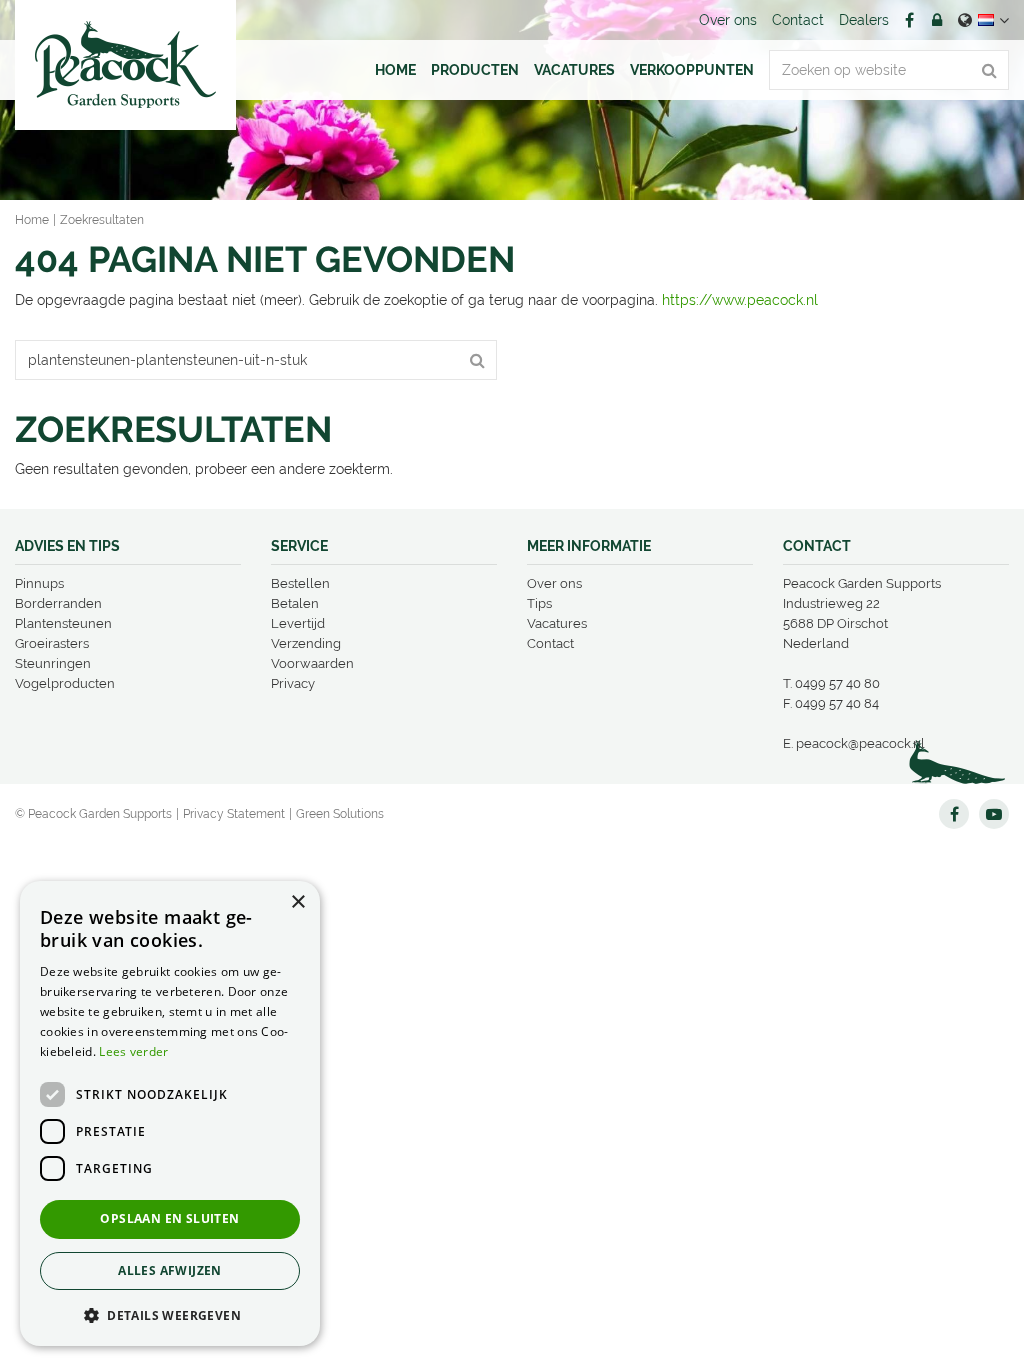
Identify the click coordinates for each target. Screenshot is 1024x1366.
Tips (539, 603)
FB (909, 20)
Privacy (293, 683)
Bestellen (300, 583)
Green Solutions (340, 814)
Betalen (295, 603)
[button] (170, 1314)
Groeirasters (52, 643)
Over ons (554, 583)
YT (994, 814)
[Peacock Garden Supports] (125, 65)
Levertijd (298, 623)
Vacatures (557, 623)
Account (937, 20)
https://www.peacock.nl (740, 300)
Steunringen (53, 663)
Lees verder (133, 1051)
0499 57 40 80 (837, 683)
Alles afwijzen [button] (170, 1270)
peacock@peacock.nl (860, 743)
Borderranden (58, 603)
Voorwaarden (312, 663)
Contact (550, 643)
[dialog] (170, 1113)
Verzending (306, 643)
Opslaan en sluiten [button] (169, 1218)
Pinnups (39, 583)
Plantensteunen (63, 623)
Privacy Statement (234, 814)
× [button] (297, 902)
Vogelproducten (65, 683)
